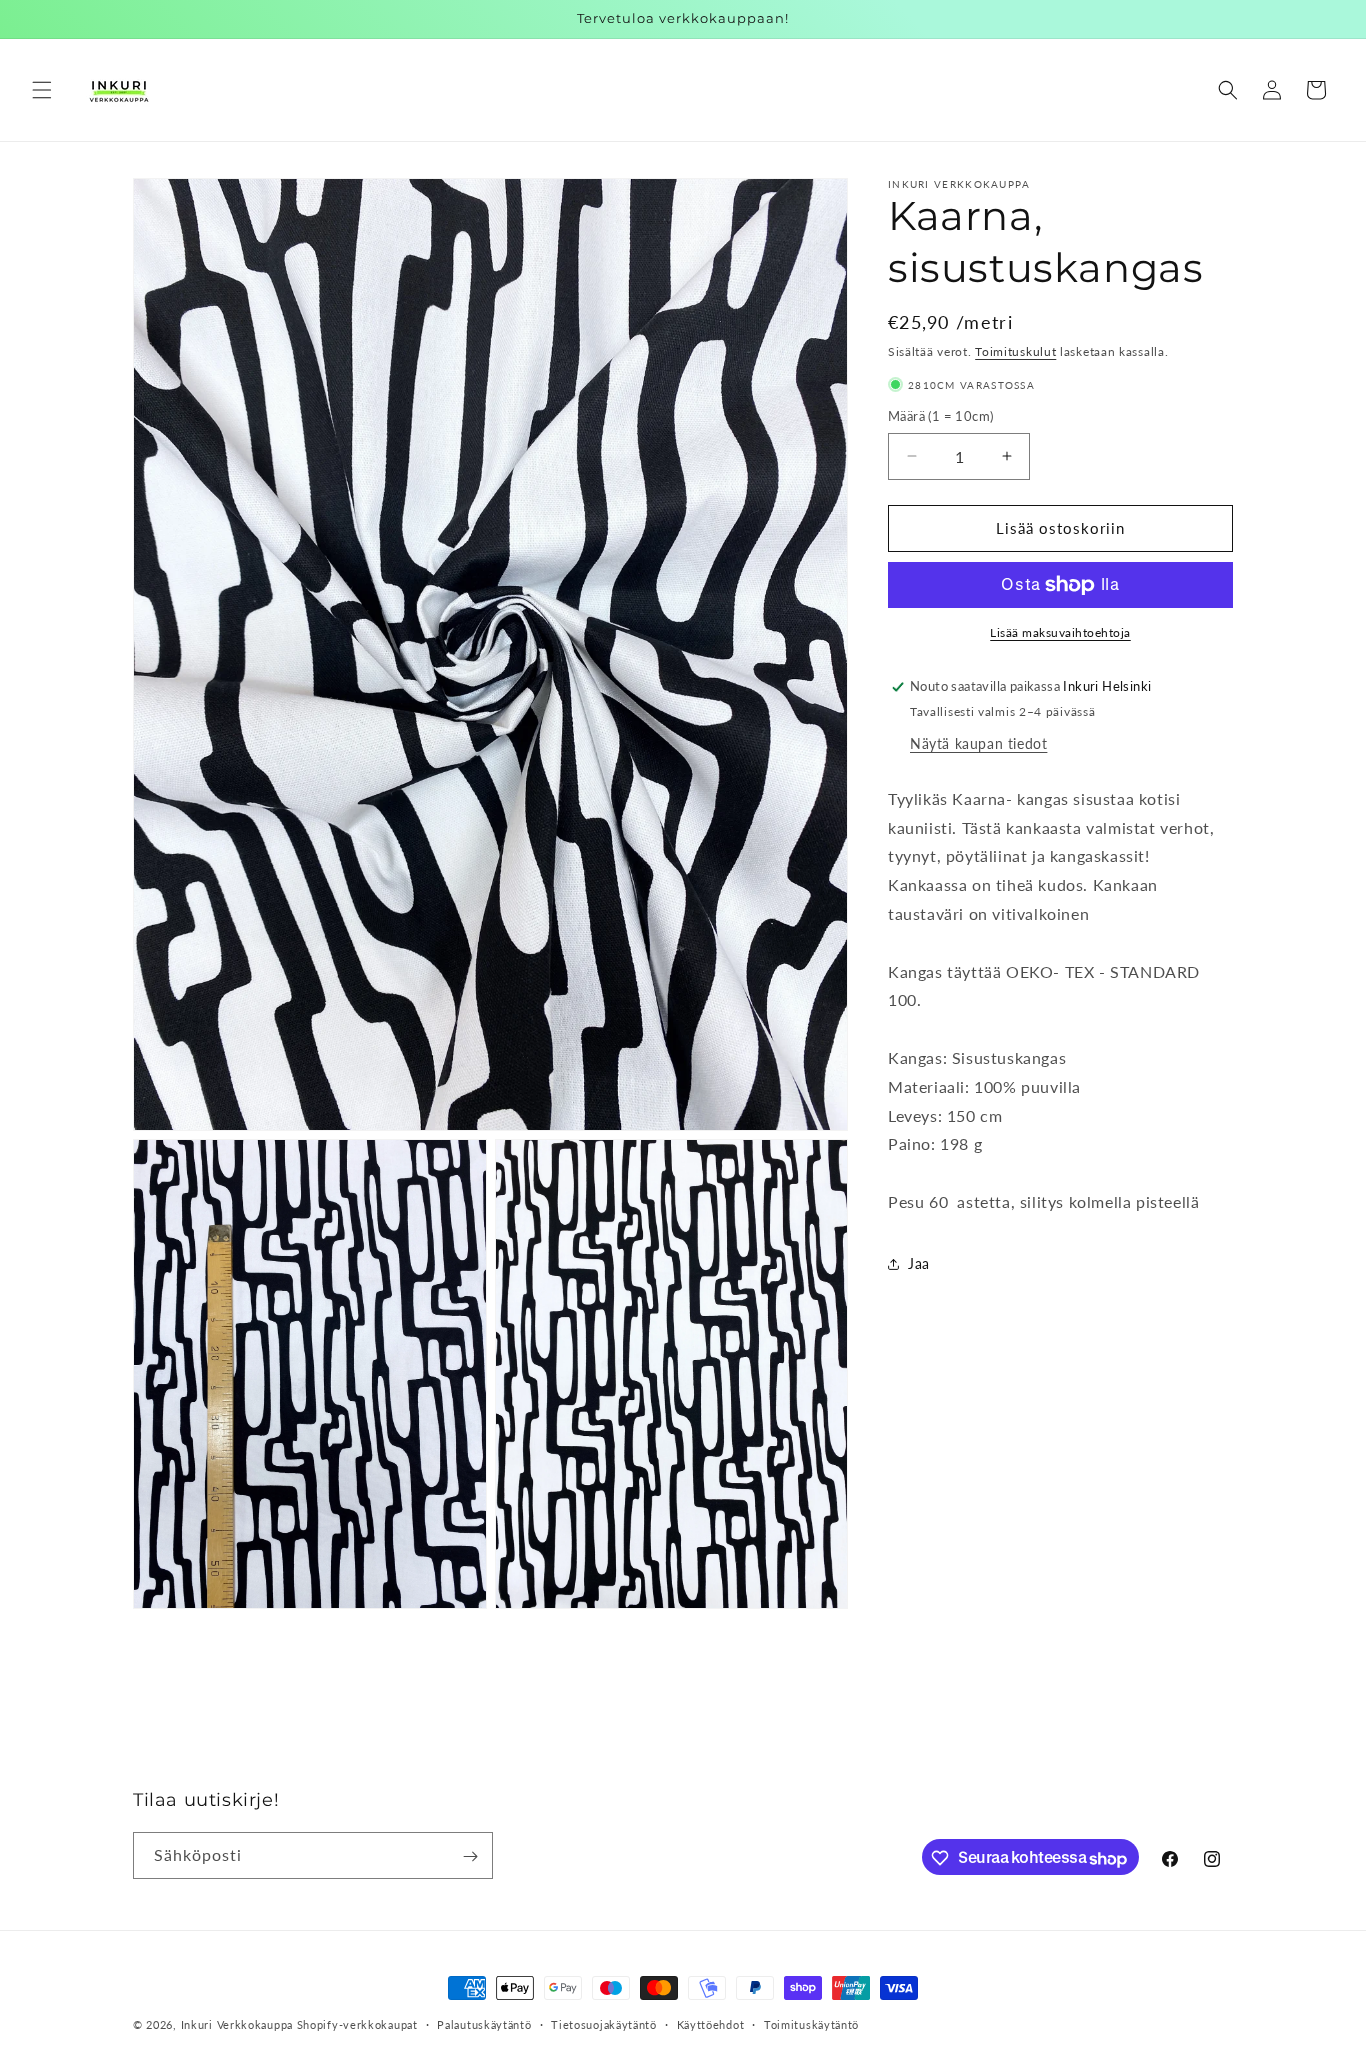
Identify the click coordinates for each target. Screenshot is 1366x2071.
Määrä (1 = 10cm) (940, 416)
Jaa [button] (919, 1263)
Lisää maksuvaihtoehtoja (1060, 632)
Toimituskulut (1015, 351)
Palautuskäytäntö (484, 2024)
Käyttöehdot (711, 2024)
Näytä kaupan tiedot (978, 743)
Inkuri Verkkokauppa (237, 2024)
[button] (42, 90)
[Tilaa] (470, 1856)
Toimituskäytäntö (811, 2024)
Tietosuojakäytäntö (604, 2024)
